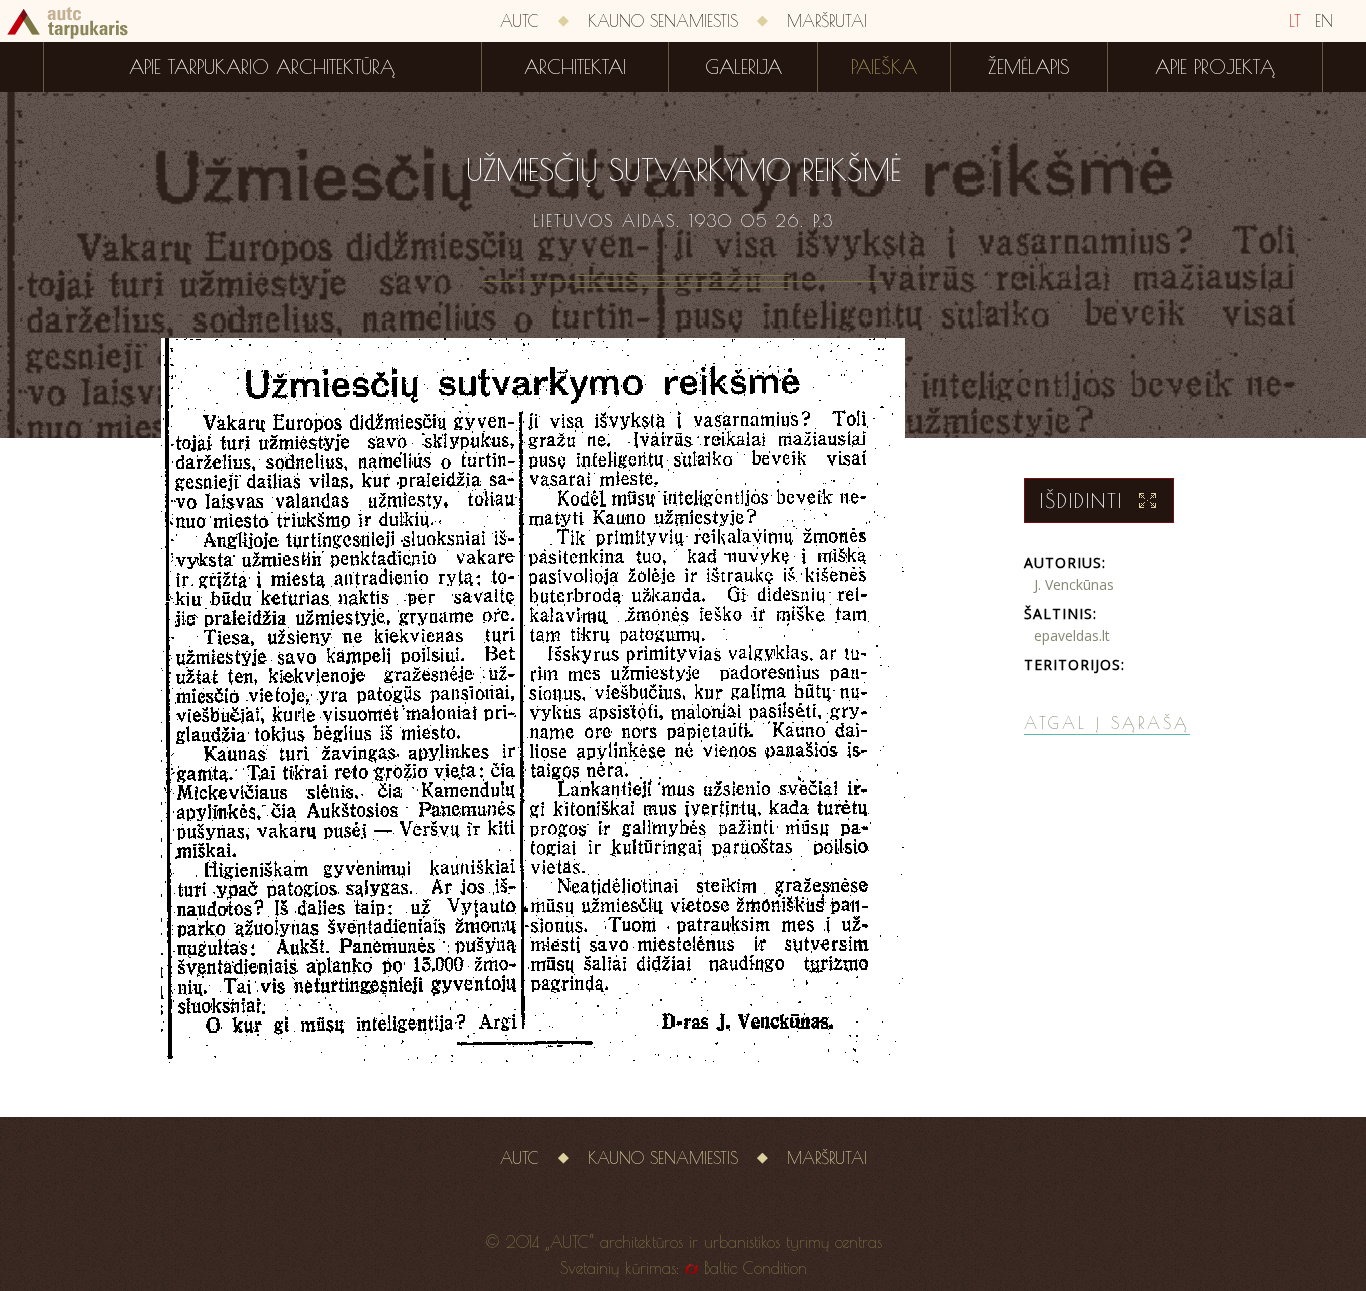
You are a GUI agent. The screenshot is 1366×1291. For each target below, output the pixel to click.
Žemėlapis (1029, 67)
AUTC (519, 21)
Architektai (575, 67)
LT (1295, 21)
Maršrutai (827, 21)
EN (1324, 21)
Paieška (884, 67)
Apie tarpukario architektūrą (262, 67)
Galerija (743, 67)
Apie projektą (1215, 67)
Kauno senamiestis (663, 21)
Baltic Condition (755, 1268)
